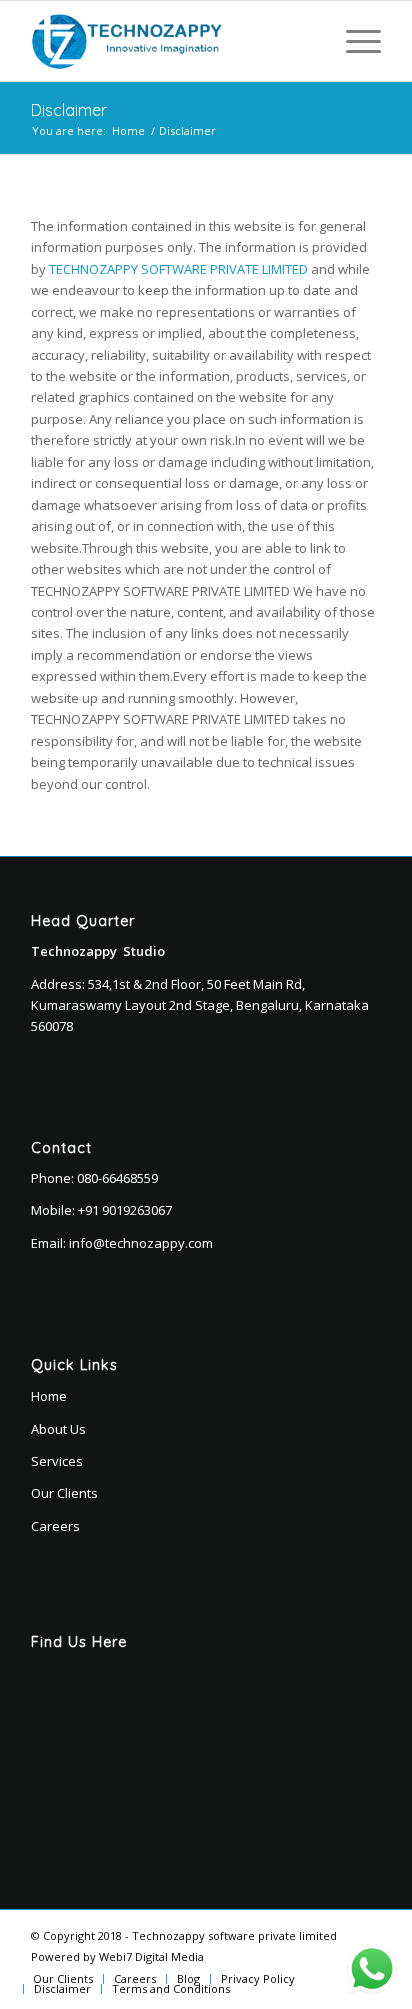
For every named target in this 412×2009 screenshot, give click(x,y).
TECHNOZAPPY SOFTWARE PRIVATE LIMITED (178, 269)
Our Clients (64, 1493)
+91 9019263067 (125, 1210)
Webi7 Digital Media (151, 1956)
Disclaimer (69, 110)
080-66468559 (117, 1178)
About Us (58, 1429)
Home (128, 130)
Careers (55, 1526)
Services (57, 1461)
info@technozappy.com (141, 1243)
